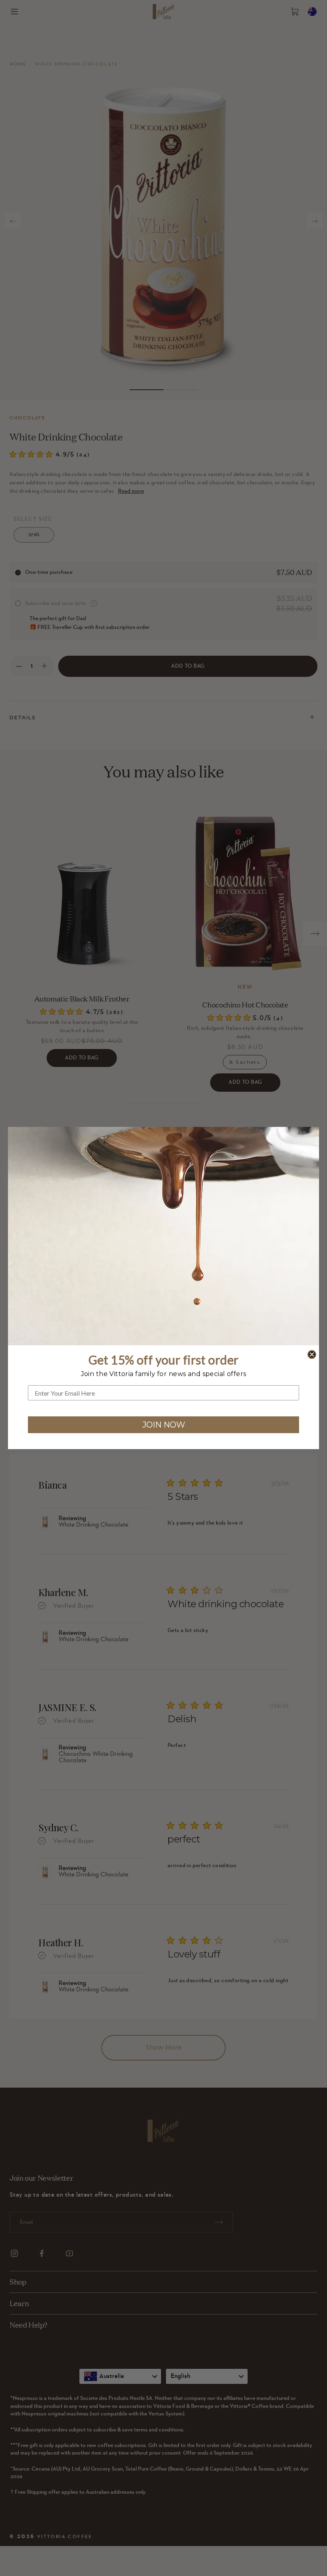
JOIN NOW (164, 1425)
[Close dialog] (312, 1354)
